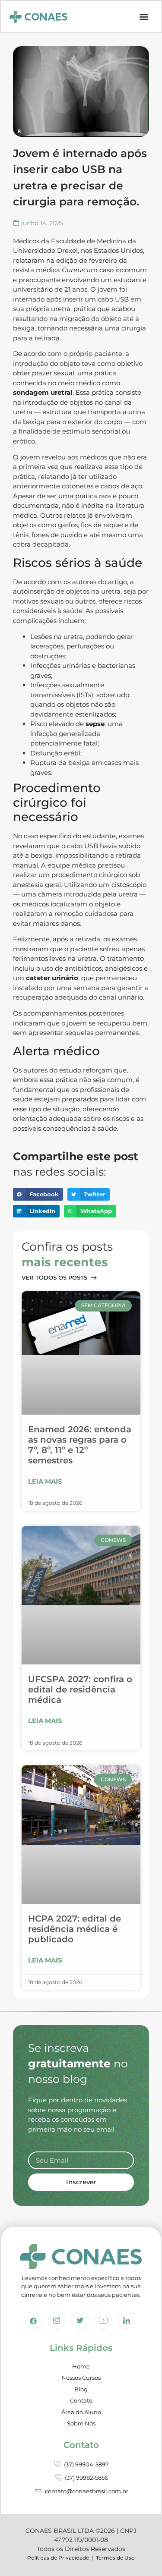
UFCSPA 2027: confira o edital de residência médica (80, 1689)
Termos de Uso (115, 2558)
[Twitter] (80, 2320)
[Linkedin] (127, 2320)
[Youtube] (103, 2320)
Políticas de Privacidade (58, 2558)
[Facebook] (33, 2320)
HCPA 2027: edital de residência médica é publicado (75, 1929)
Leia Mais (45, 1481)
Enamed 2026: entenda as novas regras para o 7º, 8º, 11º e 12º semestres (80, 1445)
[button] (144, 17)
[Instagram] (57, 2320)
